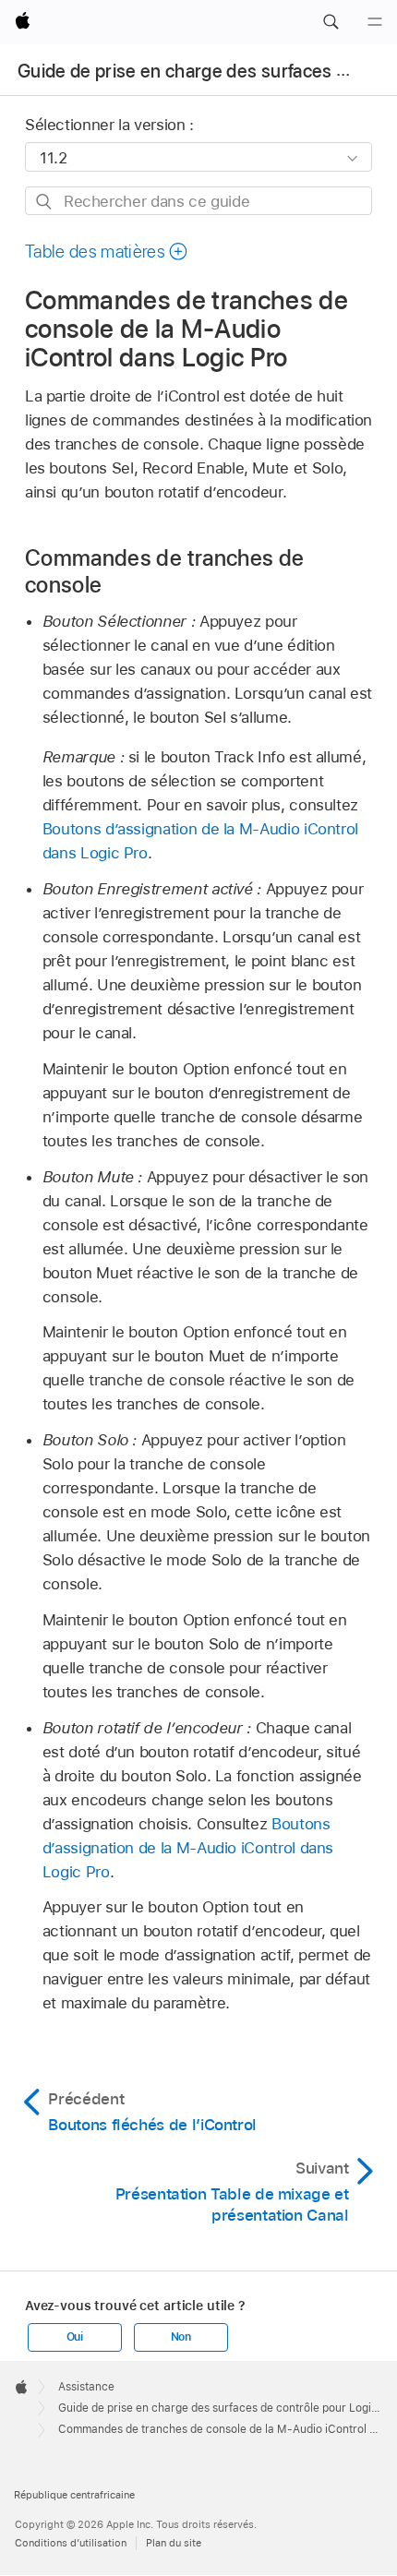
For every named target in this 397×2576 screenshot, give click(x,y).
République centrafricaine (74, 2495)
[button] (331, 22)
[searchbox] (198, 201)
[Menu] (375, 22)
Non (181, 2337)
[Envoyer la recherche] (45, 202)
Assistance (86, 2387)
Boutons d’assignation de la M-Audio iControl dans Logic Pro (188, 1848)
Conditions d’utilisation (71, 2543)
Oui (75, 2337)
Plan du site (174, 2543)
